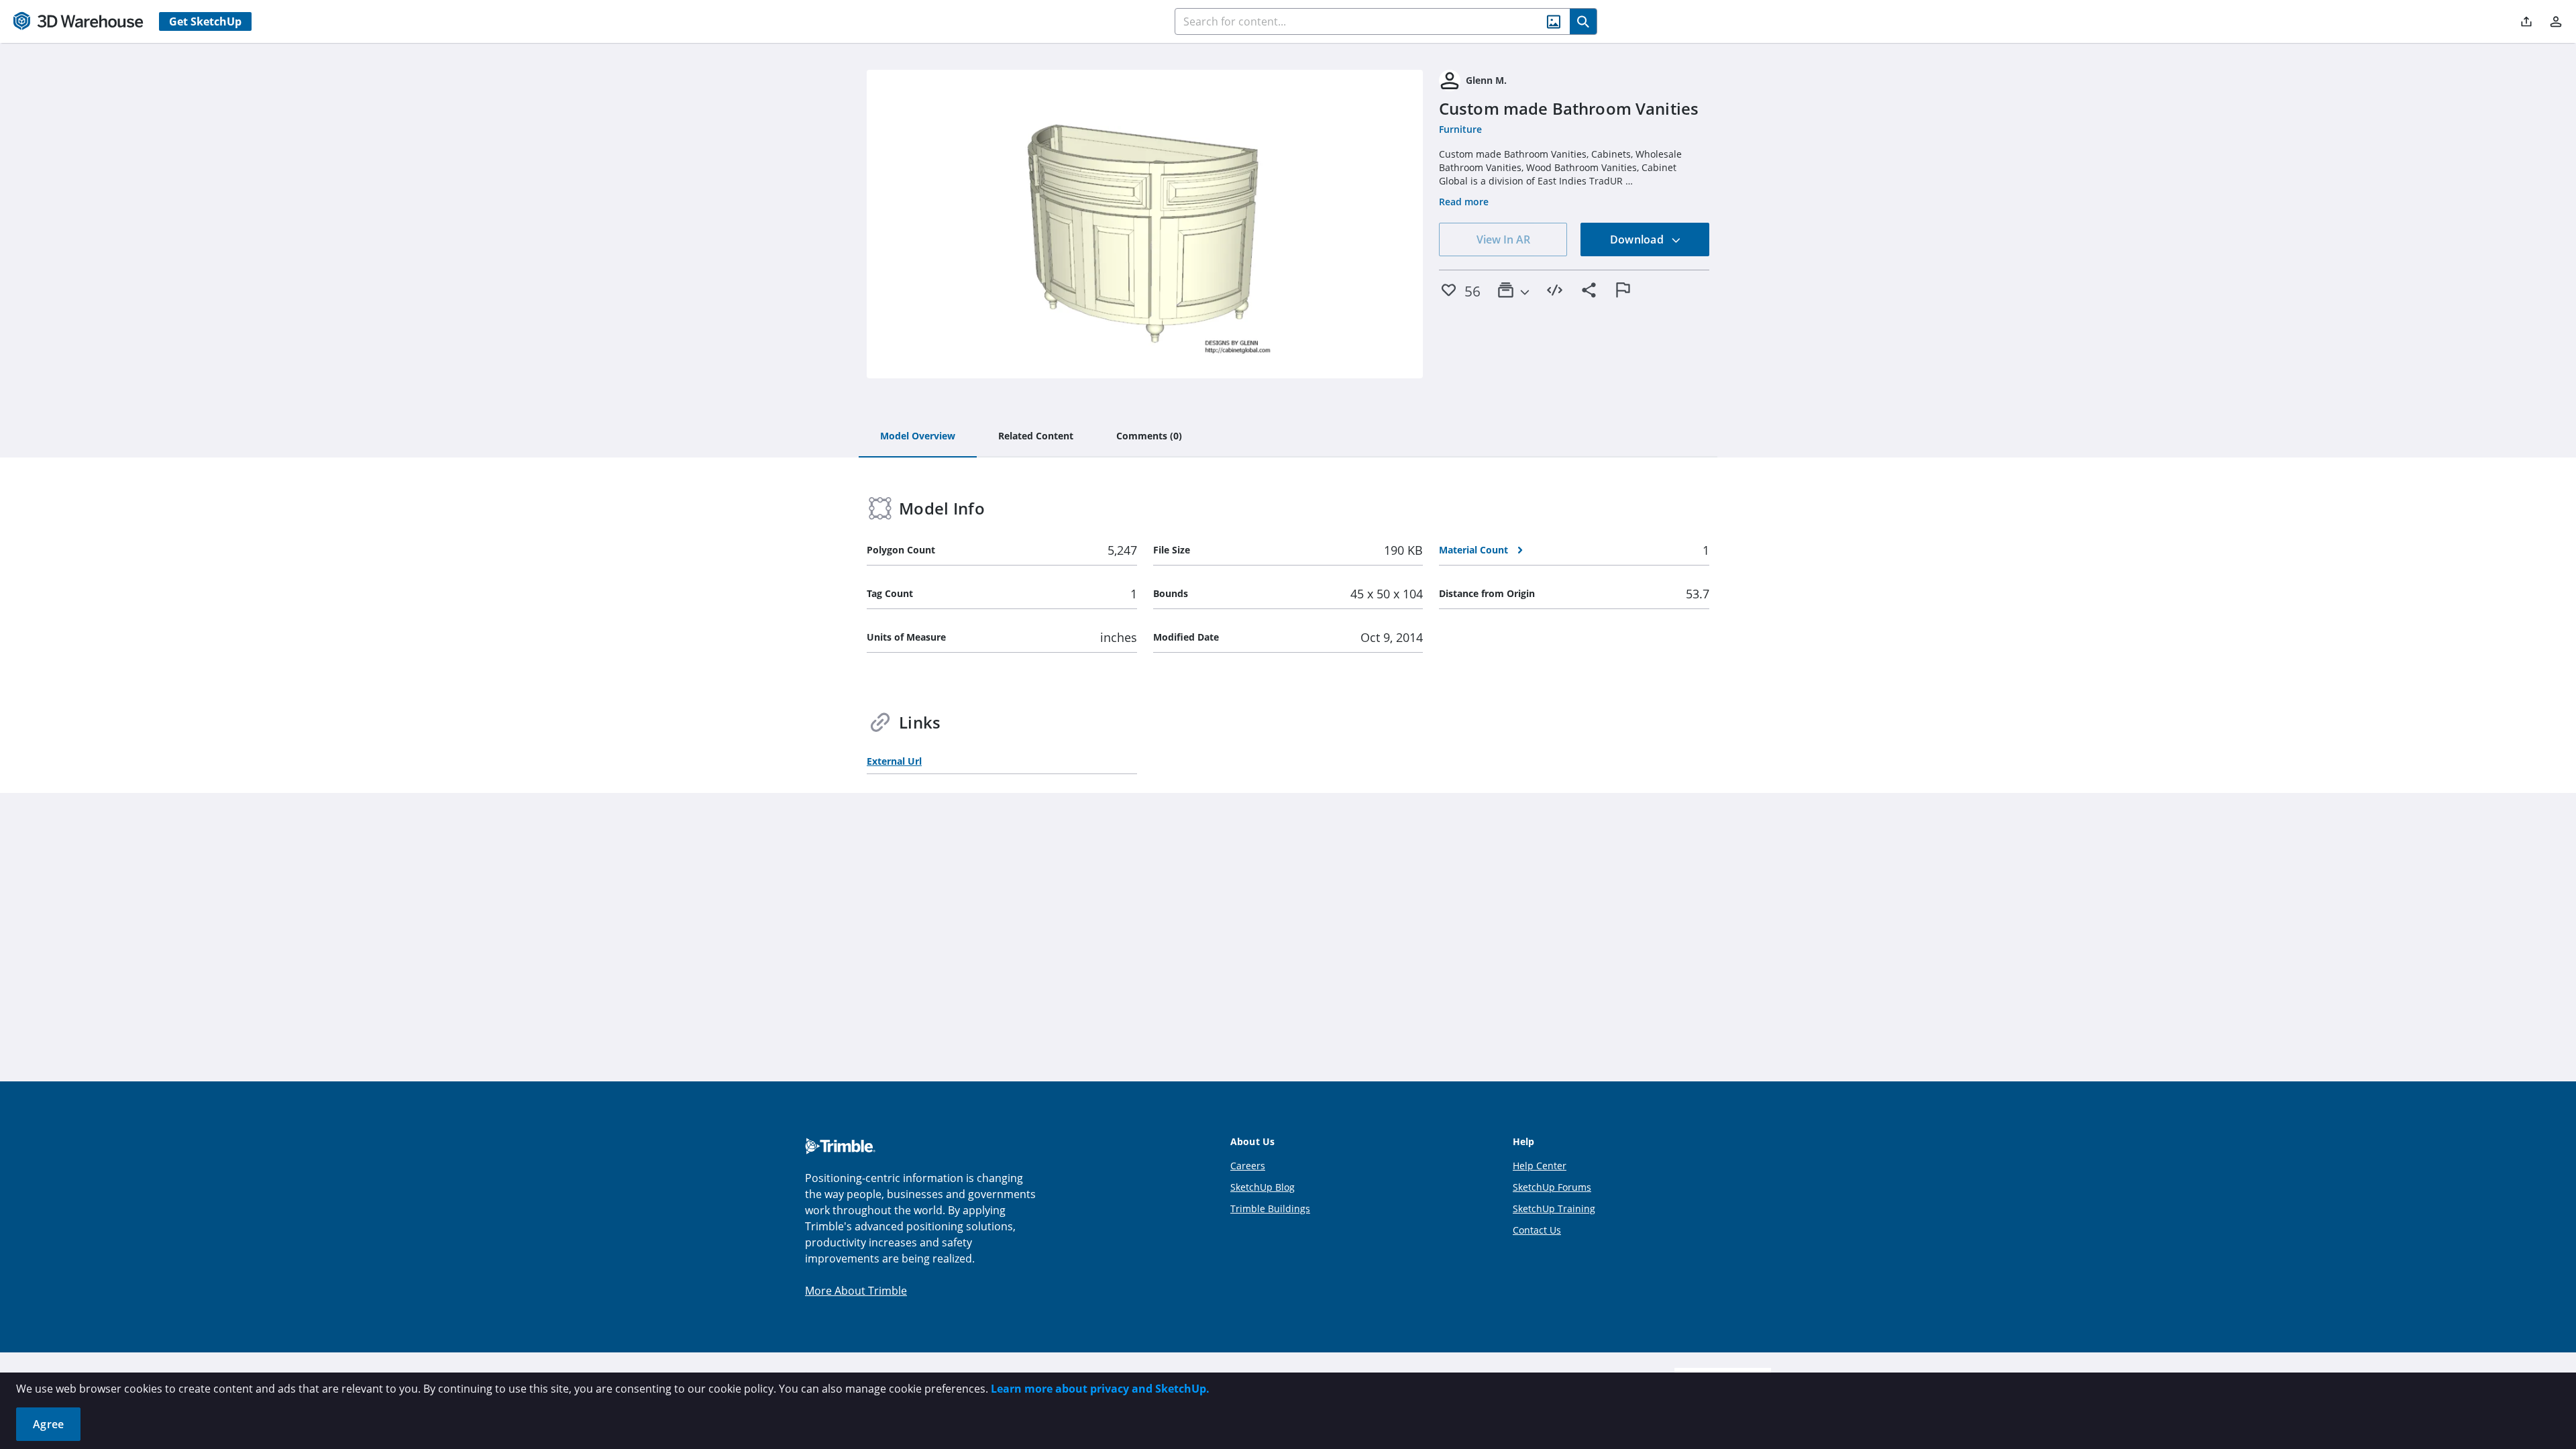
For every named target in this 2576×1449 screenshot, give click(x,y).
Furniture (1460, 129)
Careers (1248, 1166)
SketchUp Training (1554, 1209)
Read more (1464, 202)
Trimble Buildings (1270, 1209)
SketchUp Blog (1263, 1187)
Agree (48, 1424)
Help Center (1540, 1166)
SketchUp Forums (1552, 1187)
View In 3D (1145, 224)
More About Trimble (856, 1291)
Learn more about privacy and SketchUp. (1100, 1389)
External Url (894, 761)
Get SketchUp (205, 21)
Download (1638, 239)
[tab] (918, 437)
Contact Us (1537, 1230)
